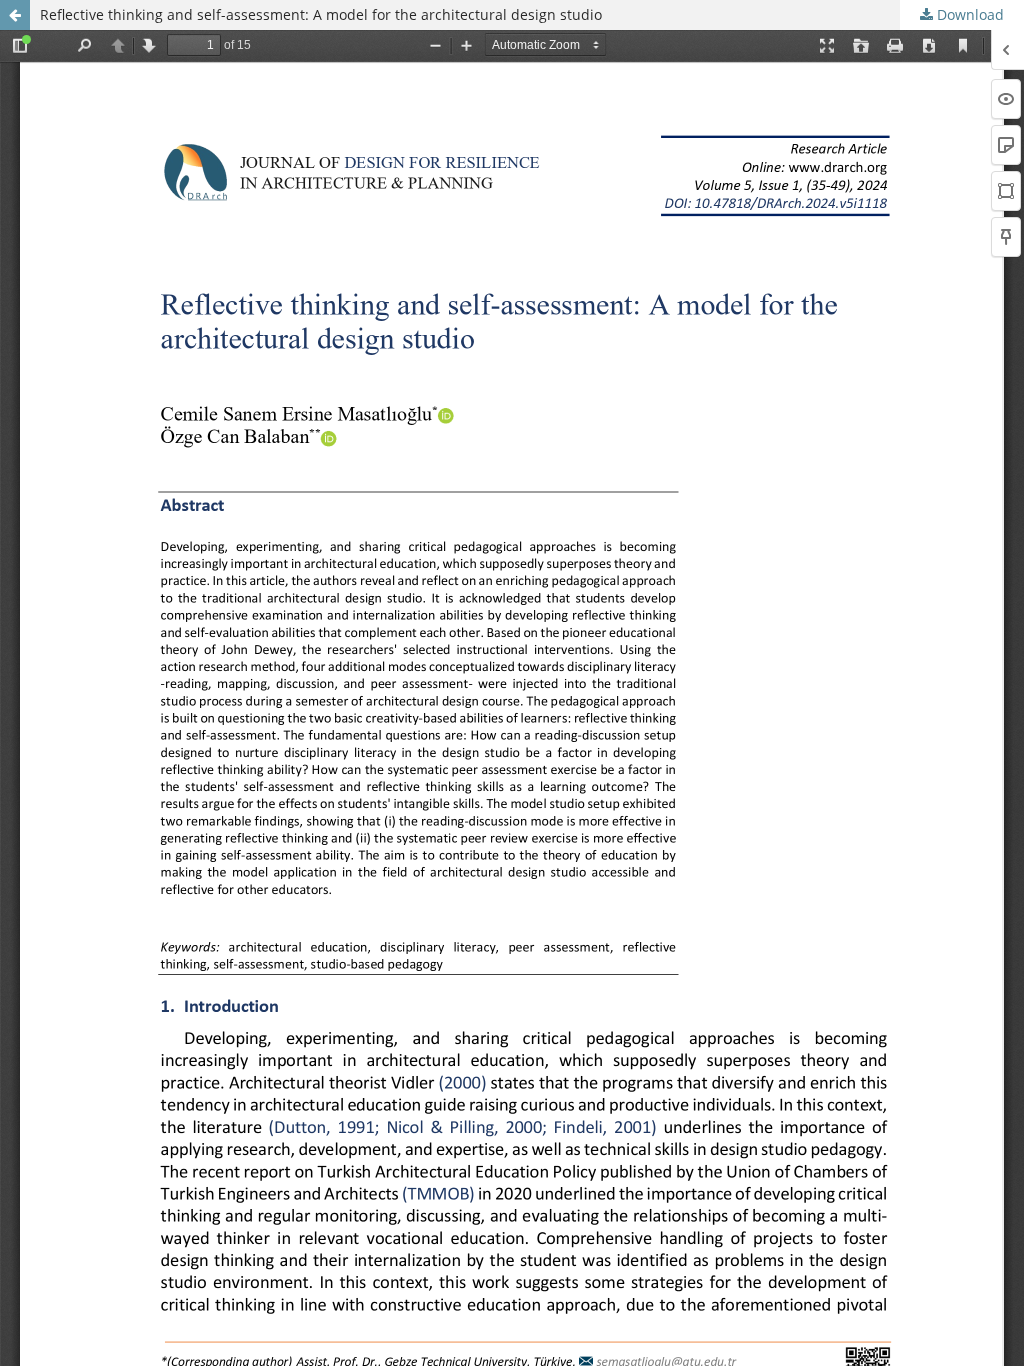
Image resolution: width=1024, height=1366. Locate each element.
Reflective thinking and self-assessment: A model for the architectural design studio (321, 14)
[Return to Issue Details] (15, 15)
